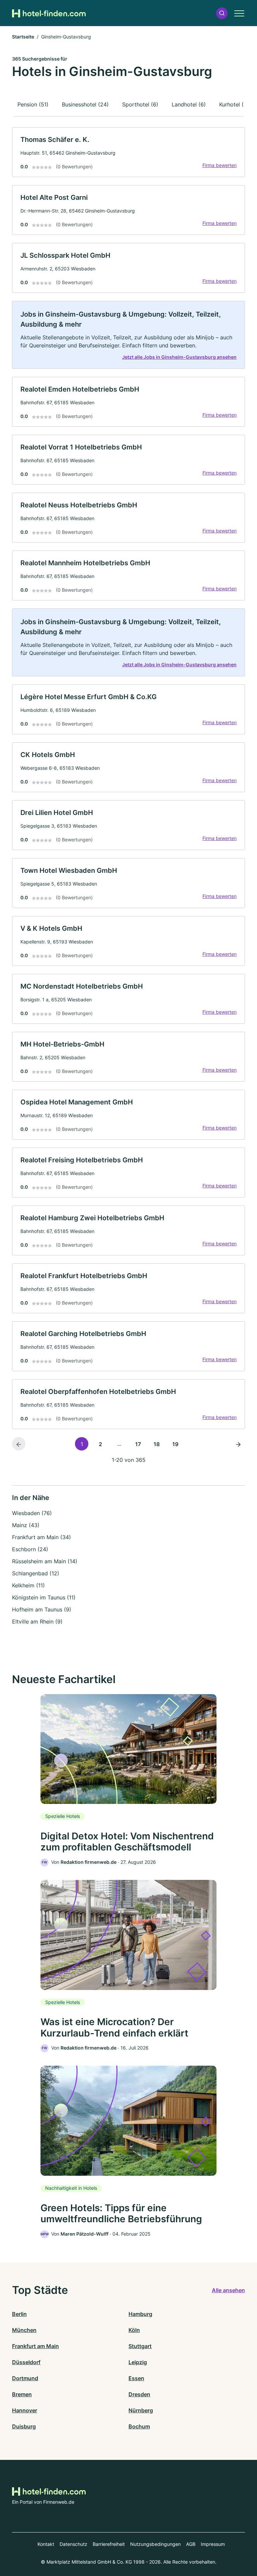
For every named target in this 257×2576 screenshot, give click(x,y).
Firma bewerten (220, 165)
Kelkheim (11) (28, 1585)
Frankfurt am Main (35, 2346)
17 (138, 1444)
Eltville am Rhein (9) (37, 1622)
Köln (134, 2330)
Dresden (139, 2394)
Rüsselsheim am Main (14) (45, 1561)
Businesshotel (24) (85, 104)
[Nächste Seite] (238, 1444)
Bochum (139, 2426)
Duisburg (24, 2426)
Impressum (213, 2544)
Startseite (23, 37)
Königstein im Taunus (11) (44, 1597)
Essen (136, 2378)
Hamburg (140, 2314)
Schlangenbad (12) (36, 1573)
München (24, 2330)
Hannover (25, 2410)
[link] (128, 152)
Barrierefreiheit (109, 2544)
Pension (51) (33, 104)
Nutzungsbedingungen (155, 2544)
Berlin (19, 2314)
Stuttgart (140, 2346)
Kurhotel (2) (234, 104)
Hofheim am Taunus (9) (42, 1609)
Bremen (22, 2394)
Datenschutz (73, 2544)
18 (157, 1444)
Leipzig (138, 2362)
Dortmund (25, 2378)
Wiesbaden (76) (32, 1513)
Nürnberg (141, 2410)
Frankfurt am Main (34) (41, 1537)
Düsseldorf (26, 2362)
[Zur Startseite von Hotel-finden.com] (49, 13)
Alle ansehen (228, 2290)
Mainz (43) (26, 1525)
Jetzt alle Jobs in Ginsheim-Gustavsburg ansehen (179, 357)
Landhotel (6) (189, 104)
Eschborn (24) (30, 1549)
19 (175, 1444)
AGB (191, 2544)
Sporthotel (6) (140, 104)
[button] (222, 13)
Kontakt (46, 2544)
